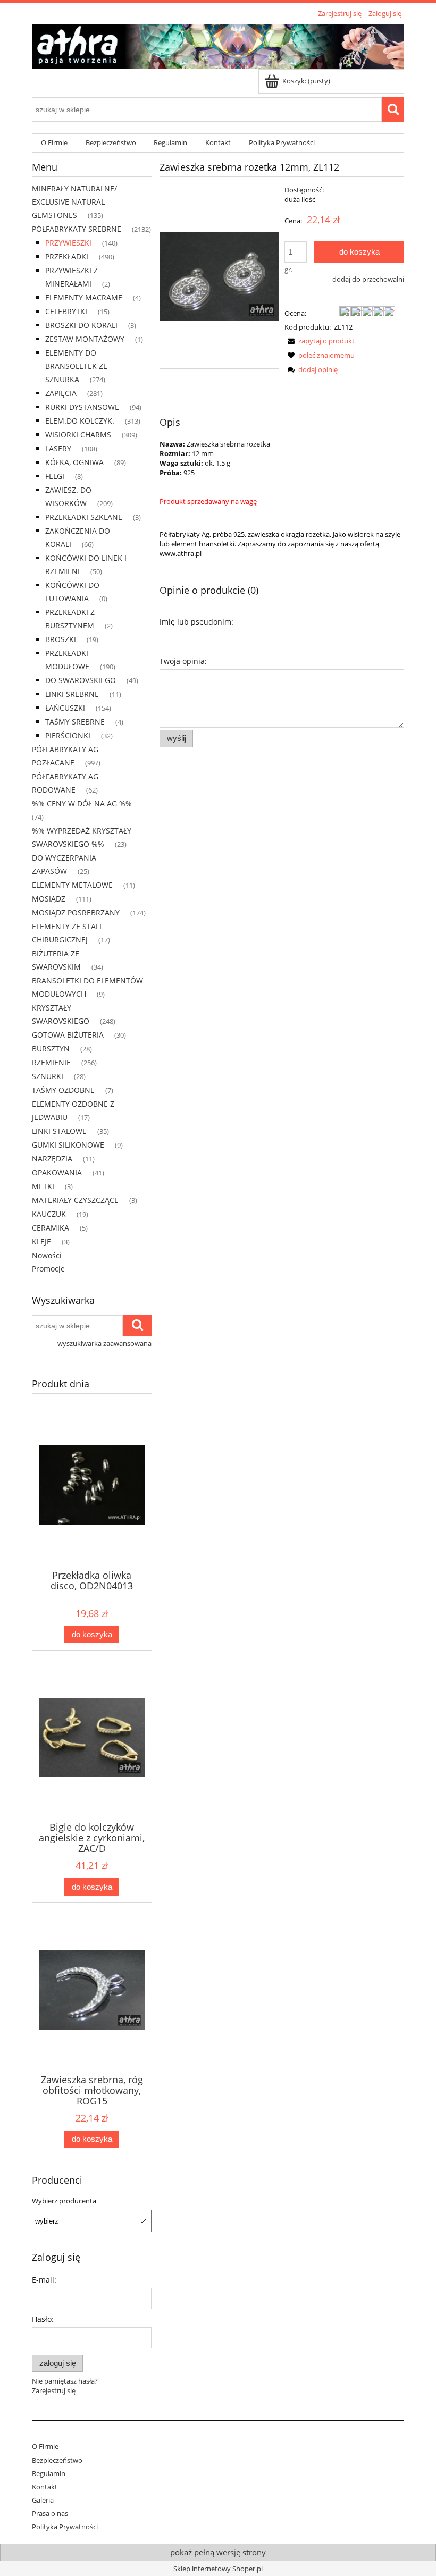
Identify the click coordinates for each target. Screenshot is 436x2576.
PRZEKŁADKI (67, 256)
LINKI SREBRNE (72, 694)
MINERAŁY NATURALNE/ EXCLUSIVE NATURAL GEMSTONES (74, 202)
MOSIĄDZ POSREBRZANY (76, 912)
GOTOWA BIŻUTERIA (68, 1035)
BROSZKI (61, 639)
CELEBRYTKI (66, 311)
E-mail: (44, 2280)
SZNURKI (48, 1076)
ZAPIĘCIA (61, 393)
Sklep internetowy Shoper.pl (218, 2569)
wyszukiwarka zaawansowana (104, 1343)
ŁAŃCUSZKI (65, 708)
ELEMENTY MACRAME (84, 297)
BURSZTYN (51, 1049)
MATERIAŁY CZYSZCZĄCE (75, 1200)
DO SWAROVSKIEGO (81, 680)
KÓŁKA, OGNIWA (74, 462)
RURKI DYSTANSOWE (82, 407)
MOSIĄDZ (49, 899)
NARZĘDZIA (52, 1159)
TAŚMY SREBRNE (75, 722)
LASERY (58, 448)
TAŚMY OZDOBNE (63, 1090)
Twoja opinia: (183, 661)
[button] (320, 341)
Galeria (43, 2500)
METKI (43, 1186)
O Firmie (45, 2446)
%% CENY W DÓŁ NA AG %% (82, 803)
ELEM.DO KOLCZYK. (80, 421)
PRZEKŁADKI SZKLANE (84, 517)
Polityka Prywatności (65, 2527)
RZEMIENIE (51, 1062)
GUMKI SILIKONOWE (68, 1145)
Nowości (47, 1255)
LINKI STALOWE (59, 1131)
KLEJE (41, 1241)
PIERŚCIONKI (68, 735)
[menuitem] (54, 143)
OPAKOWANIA (57, 1172)
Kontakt (45, 2487)
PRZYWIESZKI (68, 243)
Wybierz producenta (64, 2201)
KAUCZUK (49, 1214)
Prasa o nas (50, 2513)
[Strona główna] (218, 45)
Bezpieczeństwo (57, 2460)
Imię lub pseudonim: (196, 622)
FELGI (55, 476)
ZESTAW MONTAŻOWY (85, 339)
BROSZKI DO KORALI (81, 325)
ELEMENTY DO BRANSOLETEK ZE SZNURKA (76, 366)
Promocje (48, 1269)
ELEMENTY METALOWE (72, 885)
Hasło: (43, 2319)
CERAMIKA (51, 1228)
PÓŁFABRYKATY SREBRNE (77, 229)
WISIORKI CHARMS (78, 435)
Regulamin (49, 2473)
